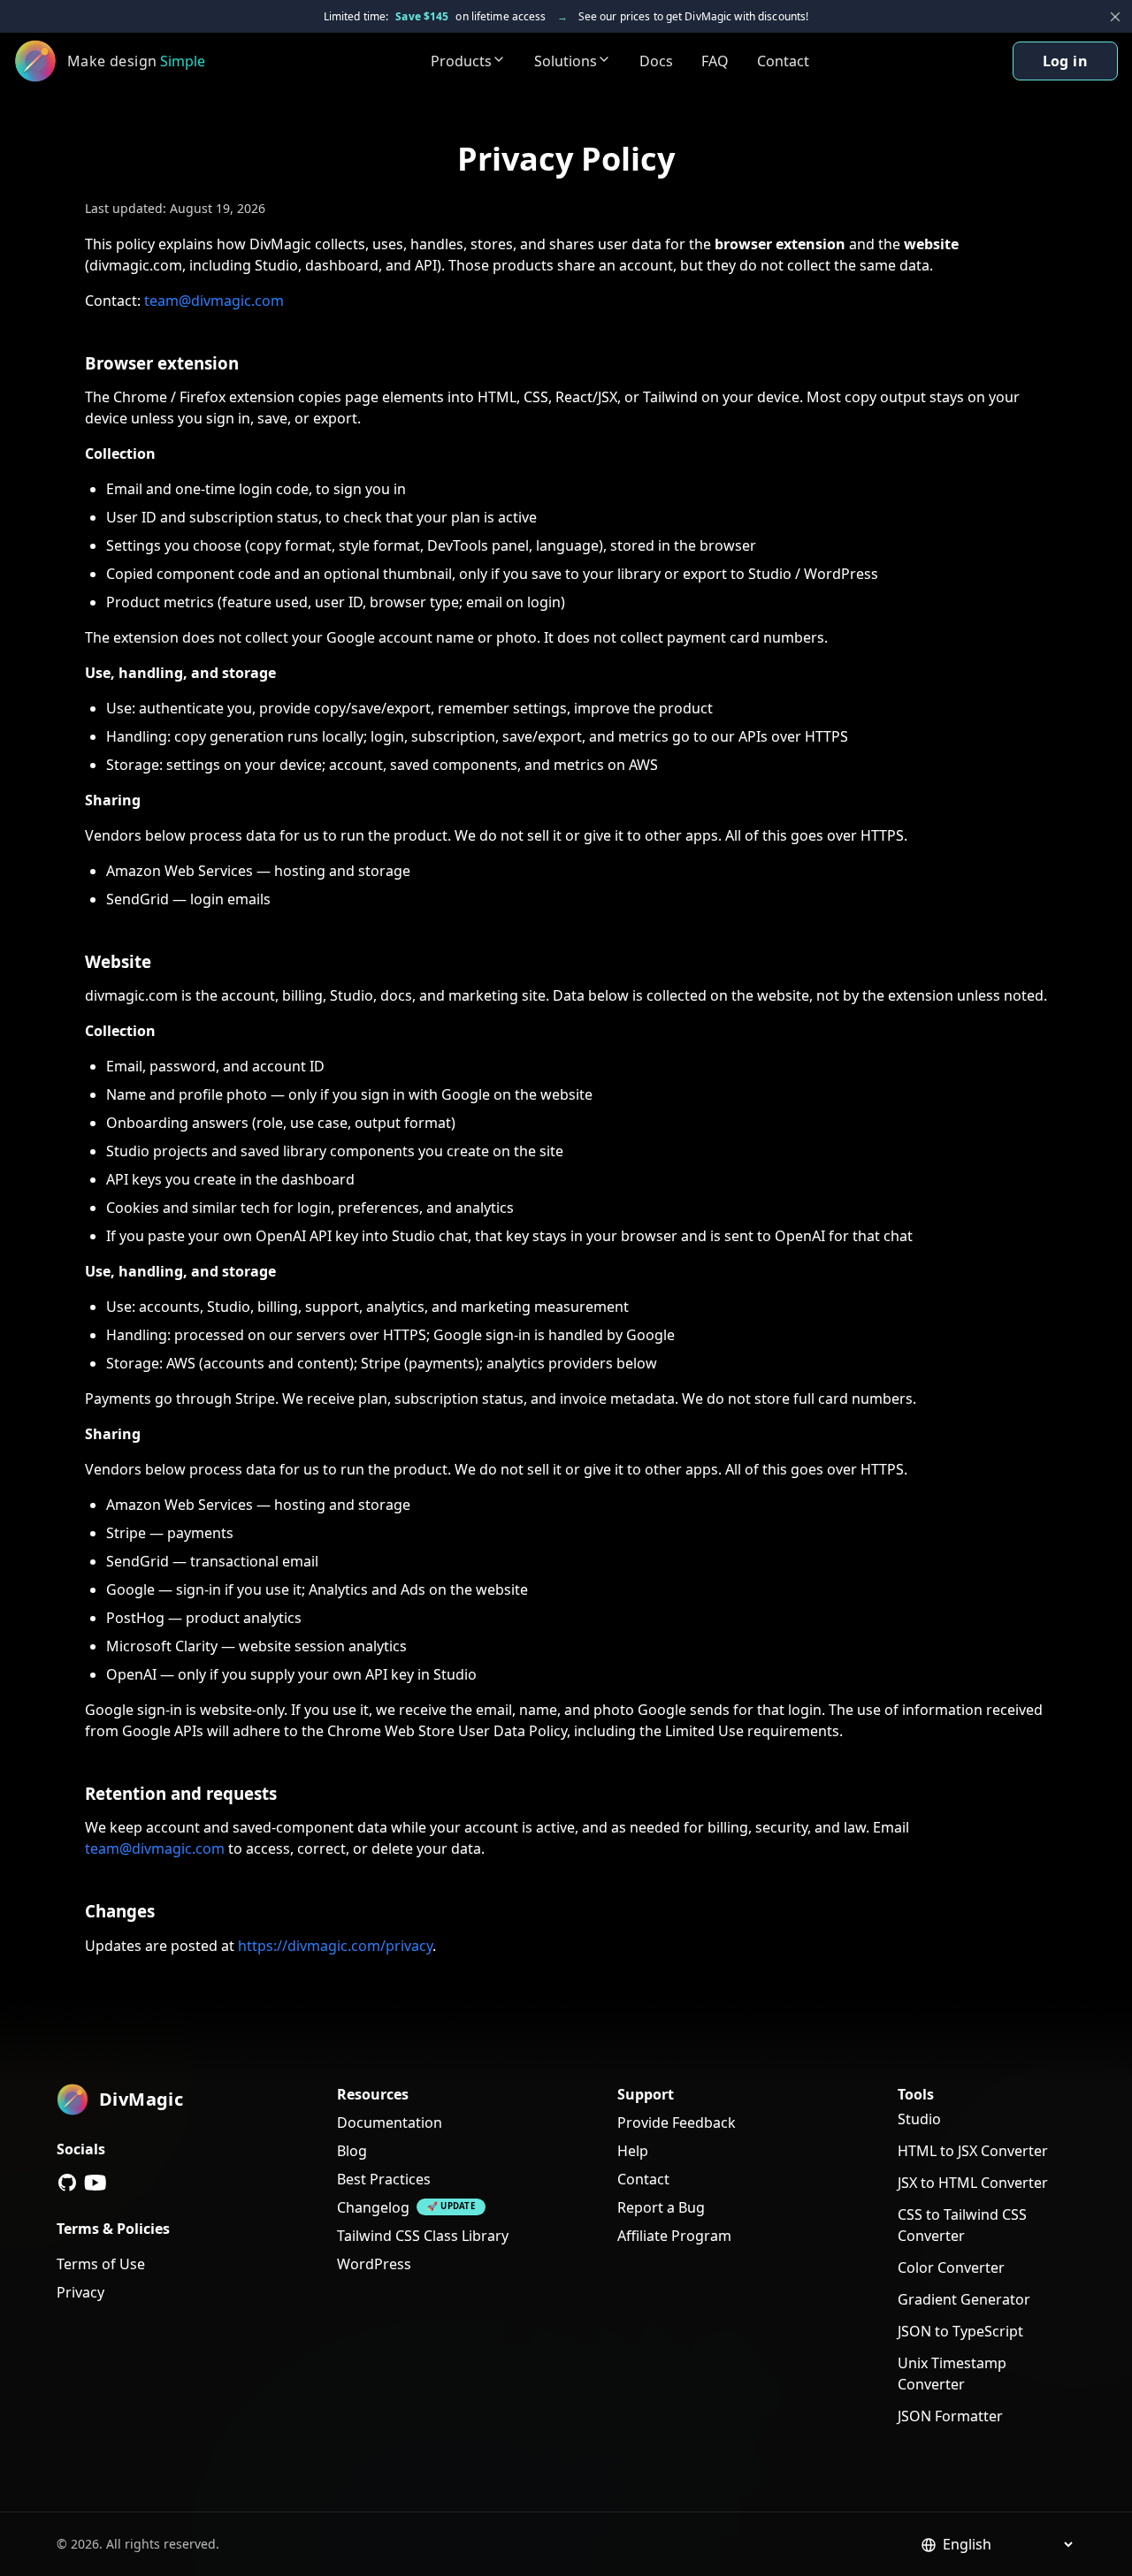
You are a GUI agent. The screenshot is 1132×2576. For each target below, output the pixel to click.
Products (461, 61)
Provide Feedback (677, 2123)
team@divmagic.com (214, 301)
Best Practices (384, 2179)
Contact (783, 61)
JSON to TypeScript (960, 2331)
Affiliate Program (674, 2236)
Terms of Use (101, 2264)
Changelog (373, 2207)
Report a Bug (661, 2207)
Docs (656, 61)
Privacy (80, 2292)
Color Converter (951, 2267)
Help (633, 2151)
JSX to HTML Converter (973, 2183)
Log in (1065, 61)
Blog (352, 2151)
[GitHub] (67, 2183)
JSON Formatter (950, 2416)
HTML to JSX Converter (973, 2151)
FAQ (715, 61)
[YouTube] (96, 2183)
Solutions (566, 61)
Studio (919, 2119)
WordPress (374, 2264)
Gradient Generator (964, 2299)
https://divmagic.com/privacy (335, 1946)
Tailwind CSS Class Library (423, 2236)
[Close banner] (1115, 17)
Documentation (390, 2123)
